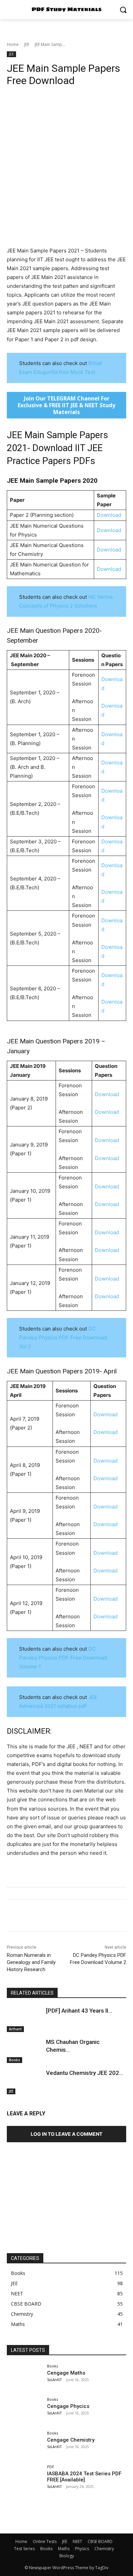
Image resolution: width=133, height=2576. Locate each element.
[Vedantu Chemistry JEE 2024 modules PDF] (25, 2082)
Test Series (24, 2549)
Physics (82, 2549)
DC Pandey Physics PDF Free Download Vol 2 (63, 1337)
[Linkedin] (76, 1917)
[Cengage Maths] (25, 2377)
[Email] (92, 1917)
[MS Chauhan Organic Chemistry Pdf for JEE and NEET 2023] (25, 2051)
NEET (77, 2541)
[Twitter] (29, 1917)
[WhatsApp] (61, 1917)
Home (13, 44)
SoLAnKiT (54, 2380)
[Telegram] (108, 1917)
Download (109, 515)
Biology (67, 2556)
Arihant (15, 2029)
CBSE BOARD (100, 2541)
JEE (27, 44)
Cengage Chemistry (71, 2440)
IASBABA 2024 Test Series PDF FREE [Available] (84, 2477)
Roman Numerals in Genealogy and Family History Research (31, 1962)
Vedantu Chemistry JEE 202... (85, 2073)
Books (14, 2060)
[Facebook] (14, 1917)
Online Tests (45, 2541)
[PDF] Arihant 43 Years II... (79, 2011)
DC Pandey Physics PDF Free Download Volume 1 (63, 1658)
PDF (51, 2467)
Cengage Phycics (68, 2406)
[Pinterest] (45, 1917)
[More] (124, 1917)
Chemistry (104, 2549)
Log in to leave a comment (66, 2134)
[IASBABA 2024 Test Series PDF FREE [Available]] (25, 2478)
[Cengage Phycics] (25, 2411)
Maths (64, 2549)
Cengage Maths (66, 2373)
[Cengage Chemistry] (25, 2445)
